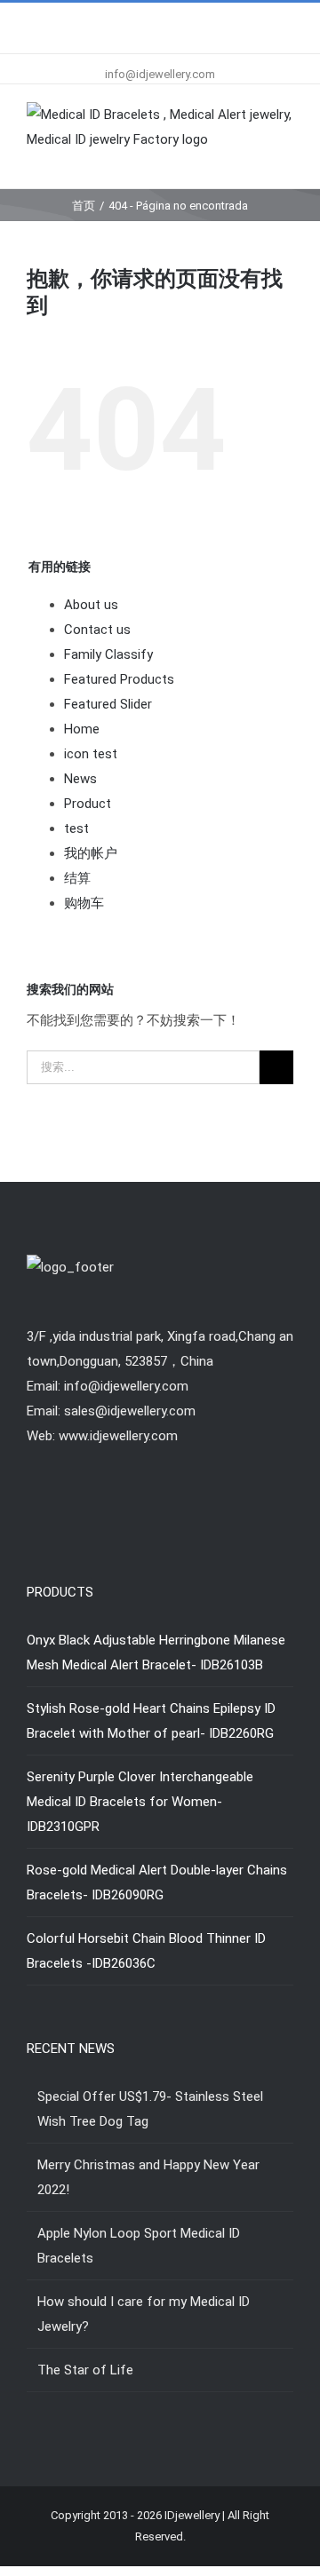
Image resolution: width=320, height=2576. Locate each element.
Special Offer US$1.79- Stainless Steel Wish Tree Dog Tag (150, 2109)
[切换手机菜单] (286, 161)
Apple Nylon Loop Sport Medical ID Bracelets (139, 2246)
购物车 (84, 903)
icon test (91, 754)
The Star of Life (85, 2370)
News (80, 779)
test (76, 828)
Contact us (97, 630)
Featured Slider (108, 704)
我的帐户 (91, 853)
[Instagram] (184, 1505)
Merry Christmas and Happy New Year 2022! (148, 2177)
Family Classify (108, 654)
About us (91, 605)
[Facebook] (136, 1505)
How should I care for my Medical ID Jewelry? (144, 2314)
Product (88, 804)
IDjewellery (192, 2515)
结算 (77, 878)
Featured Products (119, 679)
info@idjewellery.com (160, 74)
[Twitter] (160, 1505)
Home (82, 729)
